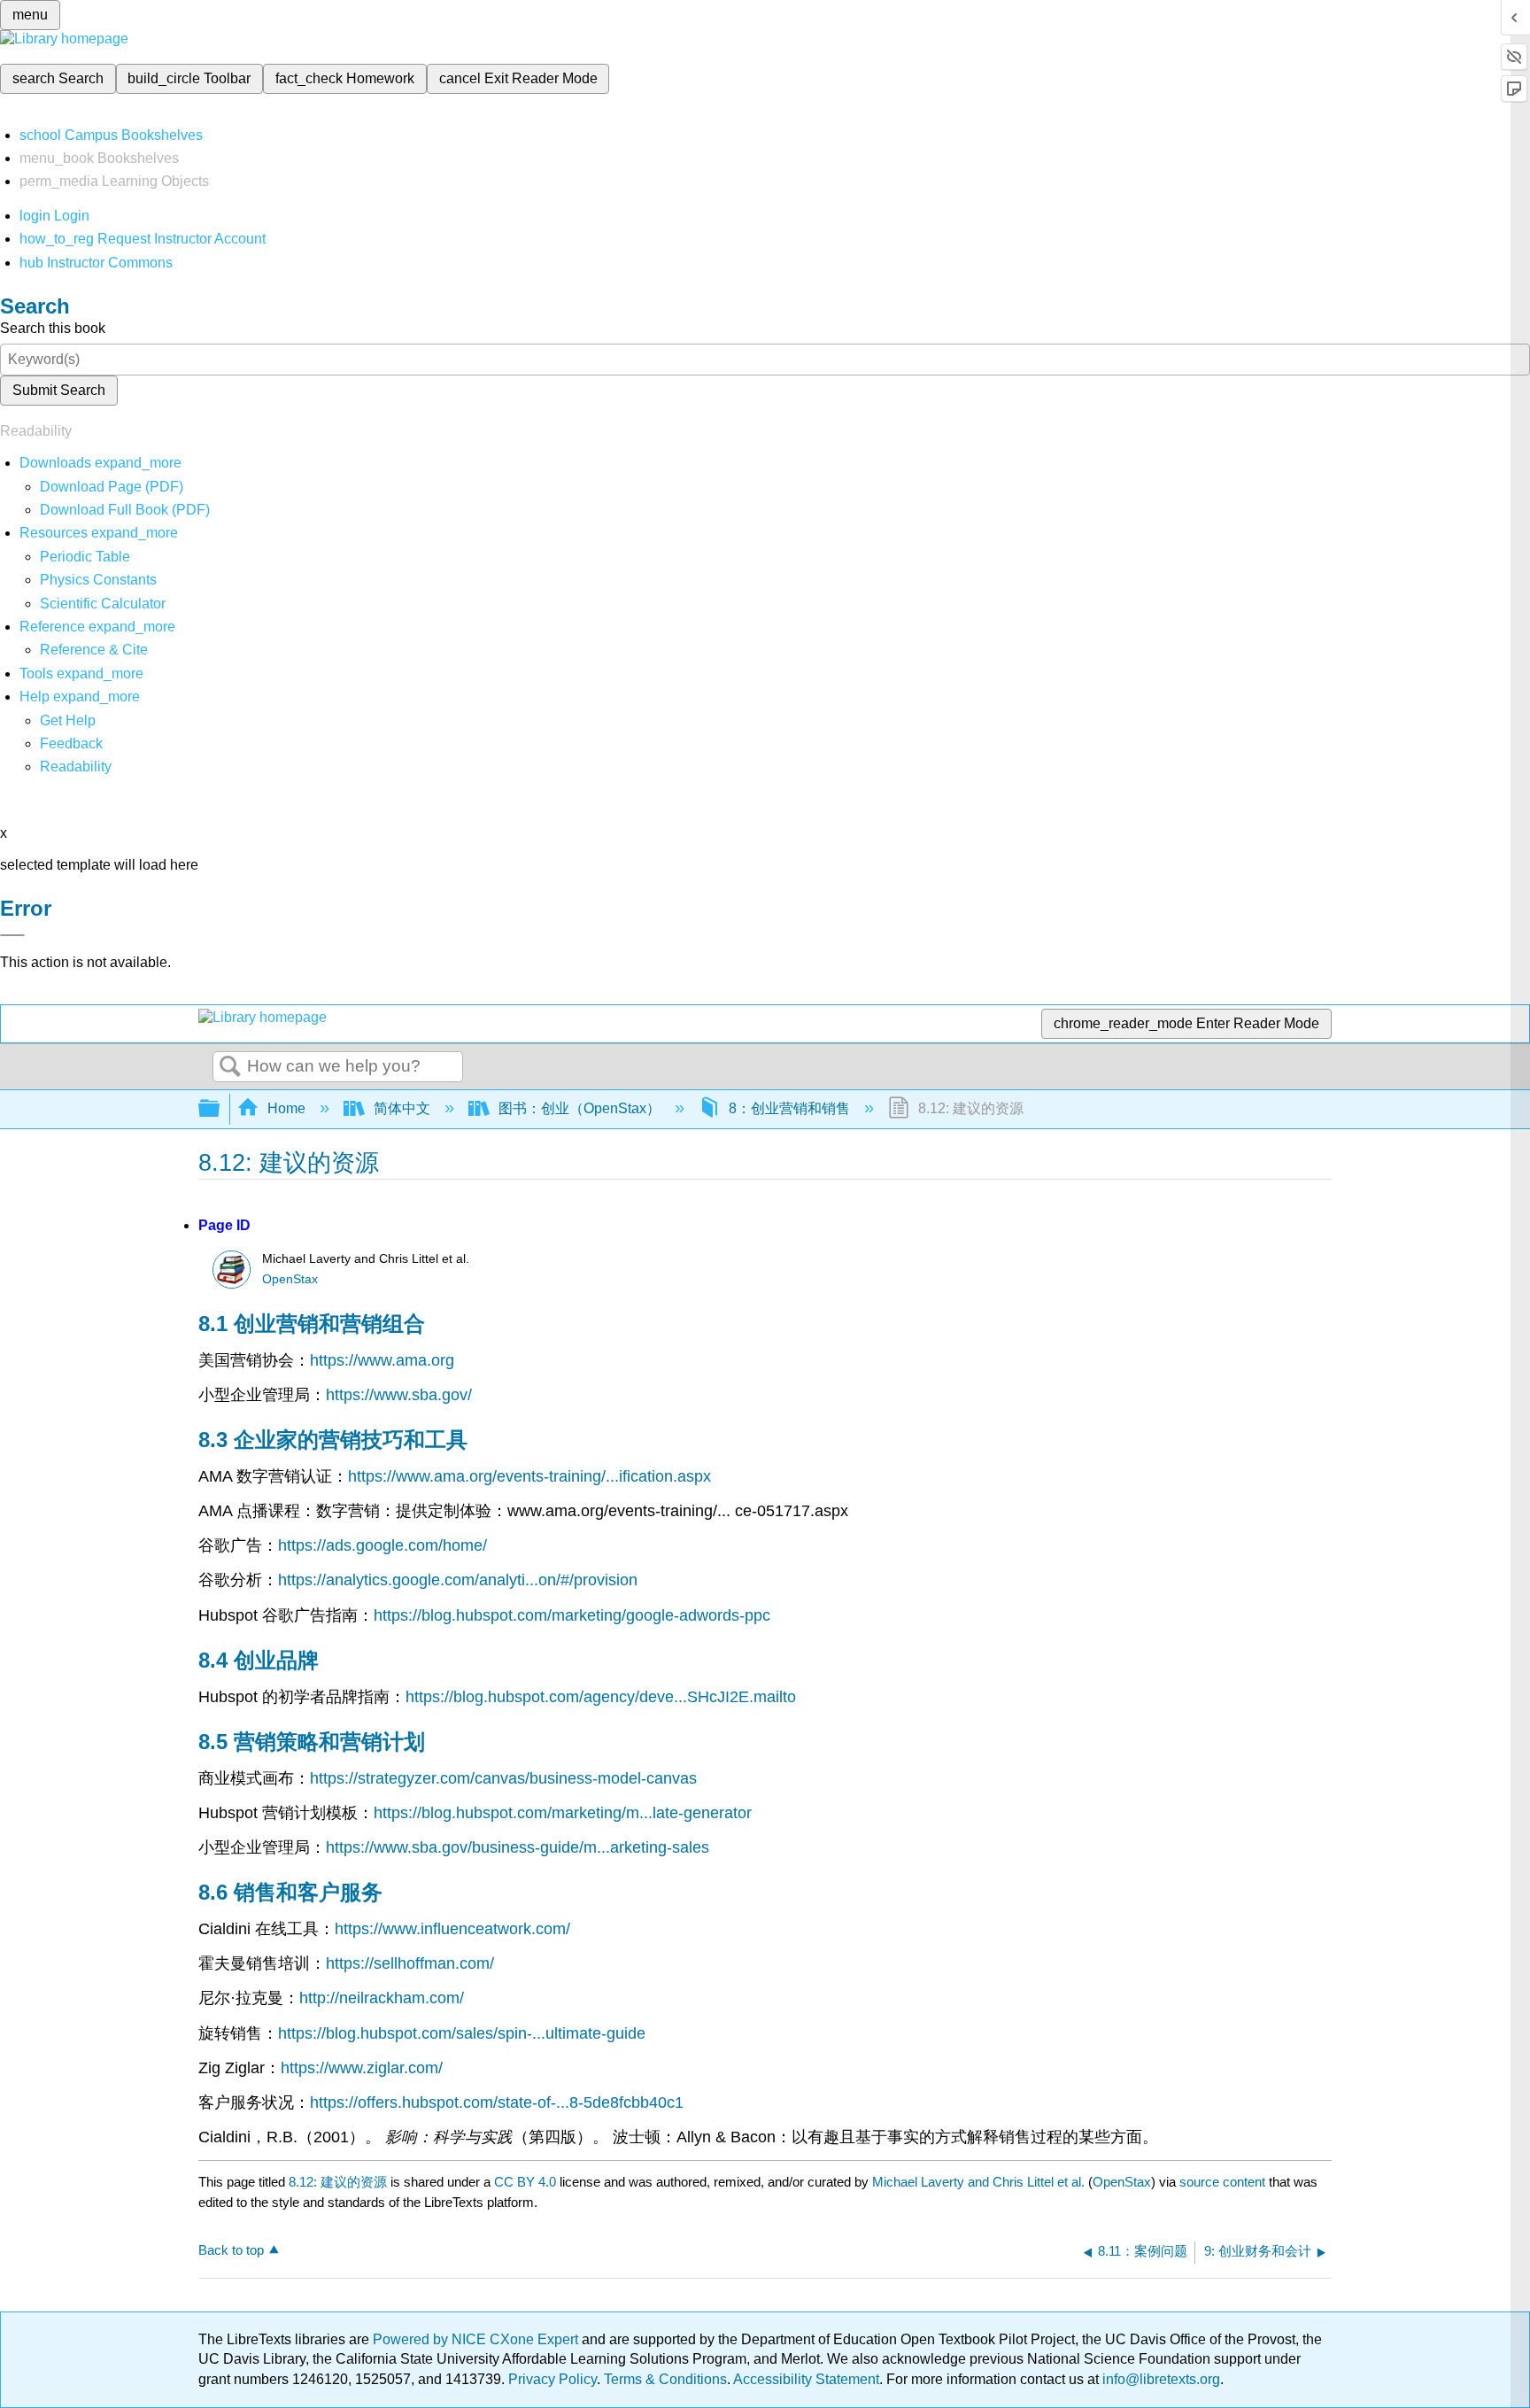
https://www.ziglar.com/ (362, 2068)
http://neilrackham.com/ (382, 1998)
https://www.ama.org (382, 1360)
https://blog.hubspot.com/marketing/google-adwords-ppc (572, 1615)
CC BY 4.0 (525, 2182)
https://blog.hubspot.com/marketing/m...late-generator (563, 1813)
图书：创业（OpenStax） (580, 1108)
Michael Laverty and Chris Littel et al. (978, 2182)
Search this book (53, 328)
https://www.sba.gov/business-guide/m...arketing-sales (518, 1847)
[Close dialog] (12, 935)
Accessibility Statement (806, 2379)
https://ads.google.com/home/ (382, 1545)
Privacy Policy (552, 2379)
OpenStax (290, 1279)
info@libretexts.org (1159, 2379)
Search (230, 1067)
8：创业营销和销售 (789, 1108)
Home (286, 1108)
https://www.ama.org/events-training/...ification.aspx (529, 1476)
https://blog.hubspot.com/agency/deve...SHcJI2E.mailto (601, 1697)
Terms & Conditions (665, 2379)
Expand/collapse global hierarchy (220, 1109)
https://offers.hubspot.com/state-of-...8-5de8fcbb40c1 (497, 2102)
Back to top (231, 2250)
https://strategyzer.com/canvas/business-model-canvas (503, 1778)
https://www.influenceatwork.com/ (452, 1929)
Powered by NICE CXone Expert (477, 2339)
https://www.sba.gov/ (399, 1395)
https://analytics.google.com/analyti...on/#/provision (458, 1580)
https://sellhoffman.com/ (410, 1963)
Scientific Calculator (103, 604)
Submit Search (59, 390)
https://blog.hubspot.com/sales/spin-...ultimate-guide (462, 2033)
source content (1222, 2182)
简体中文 (402, 1108)
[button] (71, 743)
